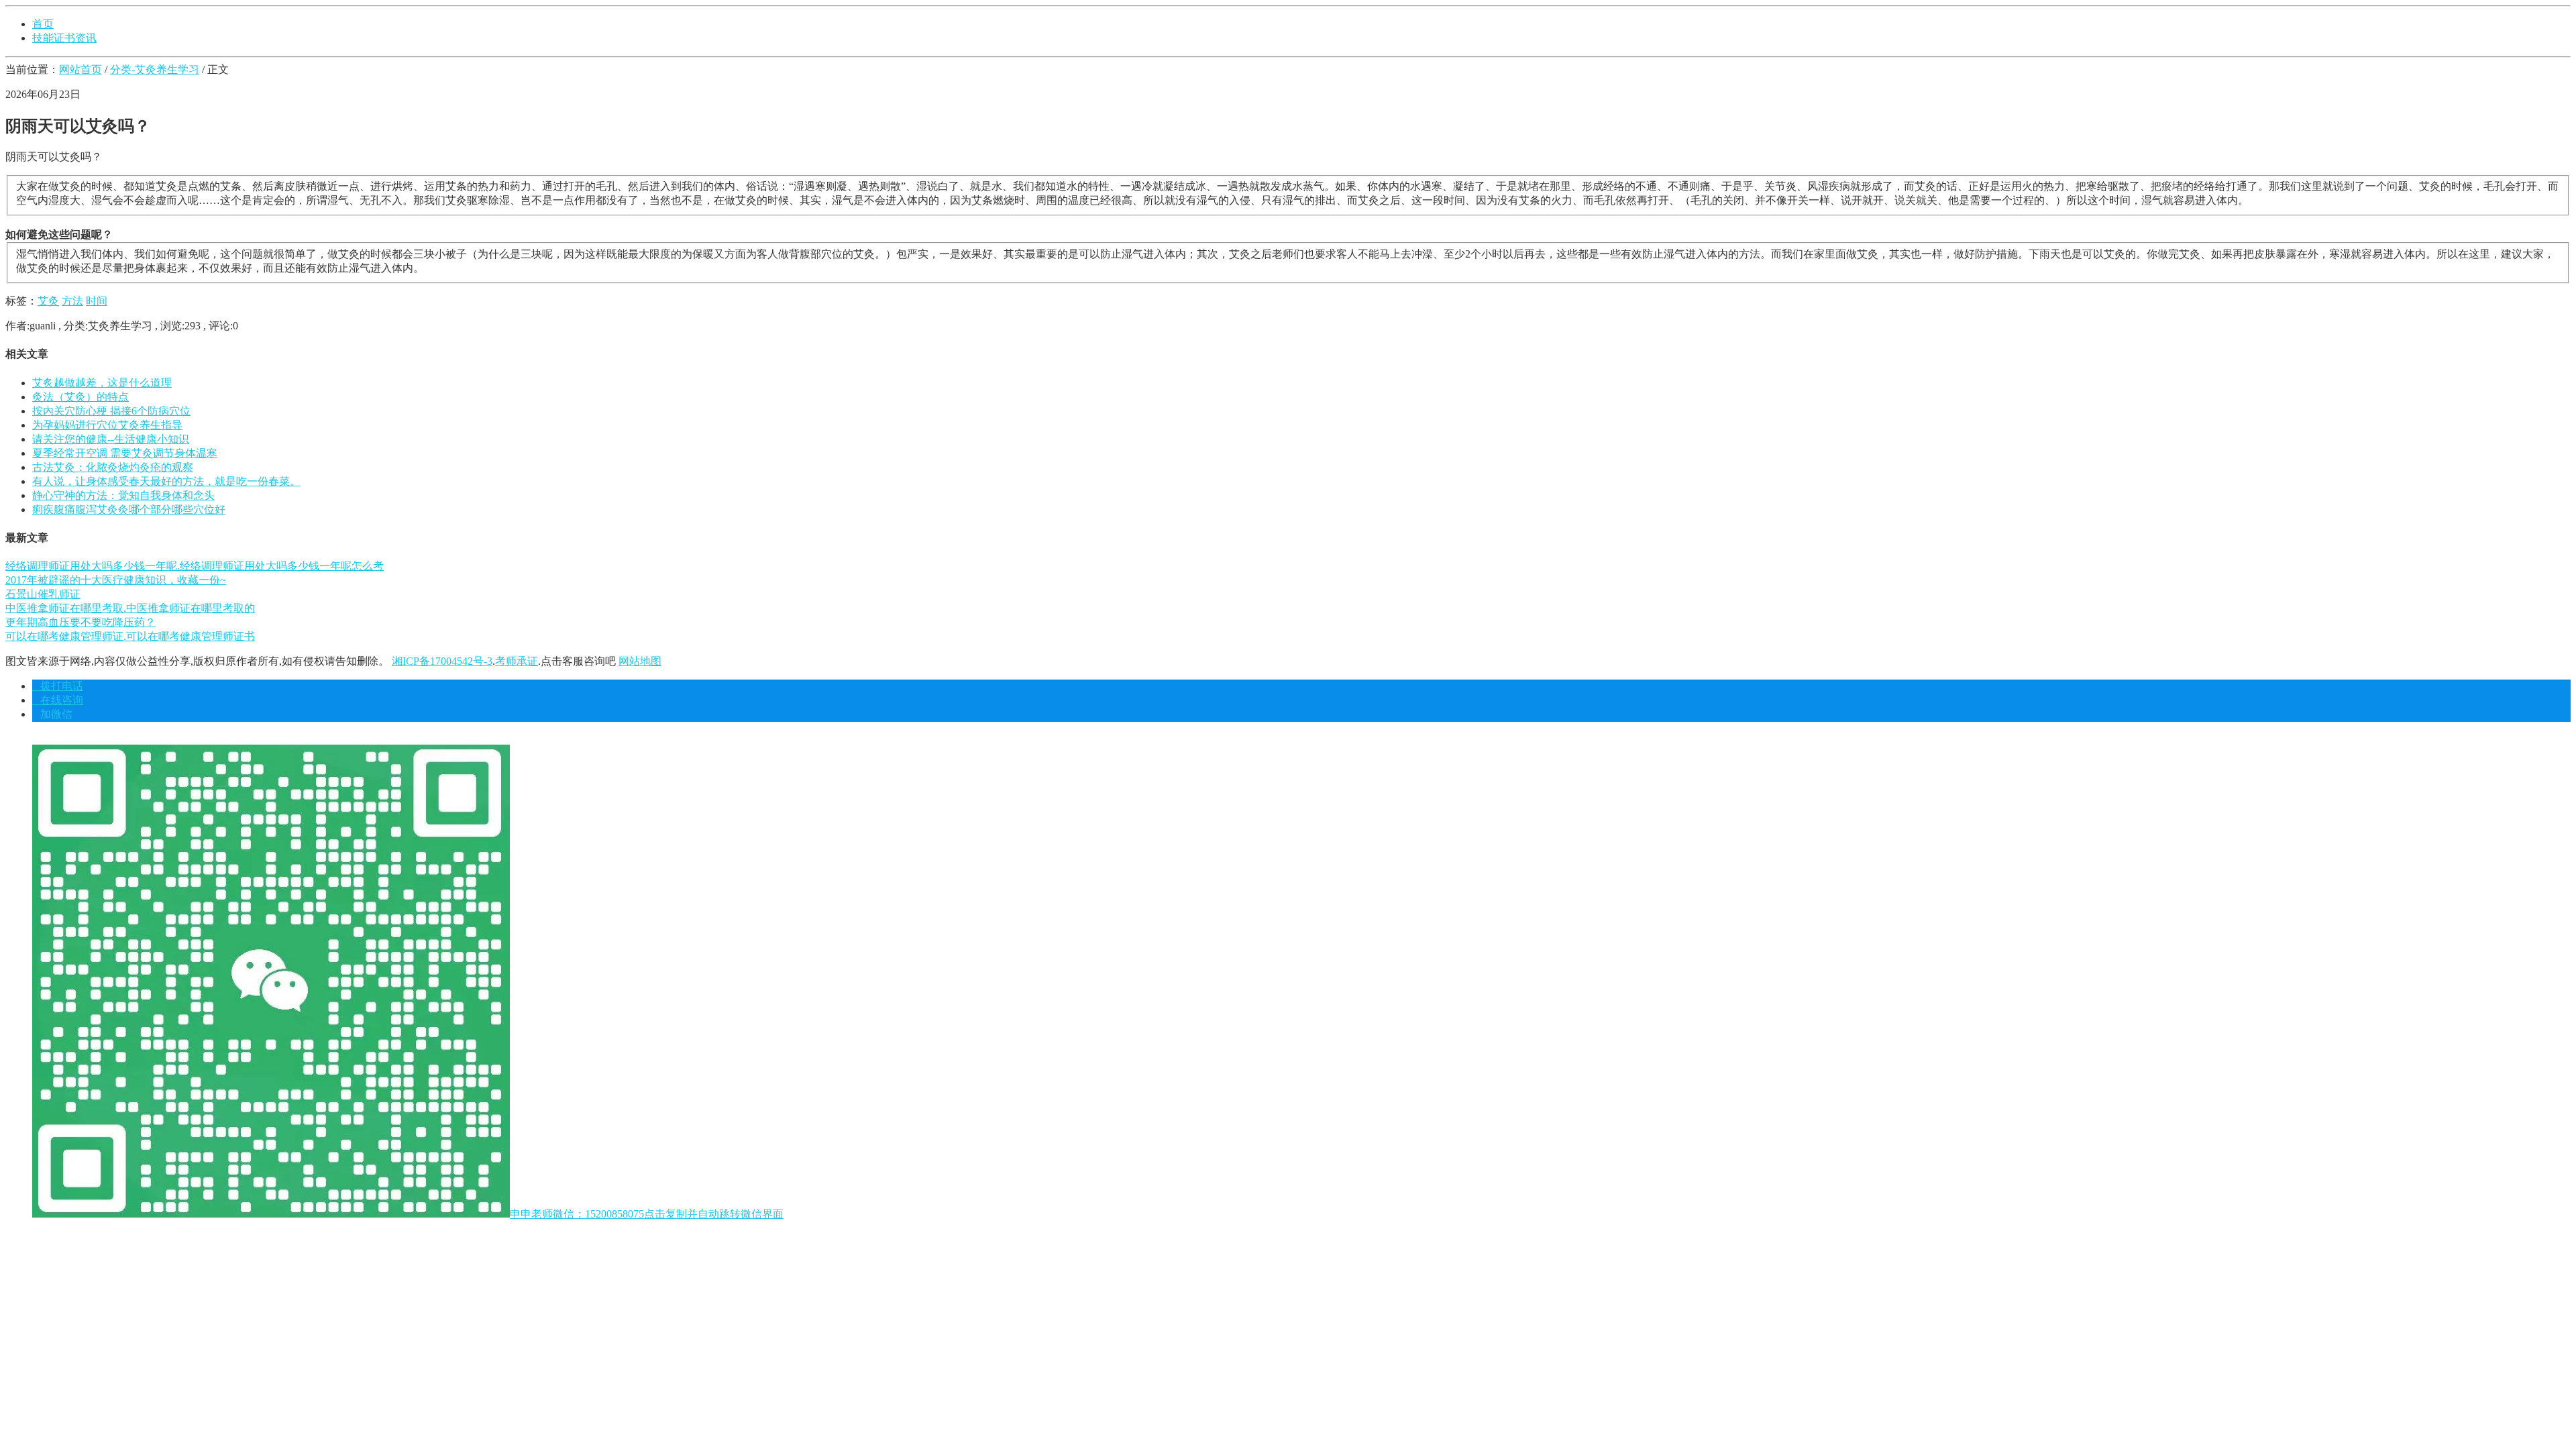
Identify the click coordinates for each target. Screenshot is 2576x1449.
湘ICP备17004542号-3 (442, 661)
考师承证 (517, 661)
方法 (72, 301)
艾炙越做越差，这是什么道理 (102, 383)
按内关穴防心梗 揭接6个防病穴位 (111, 411)
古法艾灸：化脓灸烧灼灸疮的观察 (113, 467)
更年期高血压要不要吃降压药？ (80, 622)
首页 (43, 24)
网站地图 (640, 661)
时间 (97, 301)
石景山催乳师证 (43, 594)
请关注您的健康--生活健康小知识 (111, 439)
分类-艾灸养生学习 (155, 69)
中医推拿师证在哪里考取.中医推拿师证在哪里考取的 (130, 608)
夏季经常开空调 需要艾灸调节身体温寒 (125, 453)
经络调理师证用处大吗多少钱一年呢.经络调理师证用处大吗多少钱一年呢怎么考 (195, 566)
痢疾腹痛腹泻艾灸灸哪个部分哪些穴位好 (129, 509)
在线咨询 (58, 700)
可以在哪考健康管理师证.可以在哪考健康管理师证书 (130, 636)
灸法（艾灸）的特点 (80, 397)
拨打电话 (58, 686)
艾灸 (48, 301)
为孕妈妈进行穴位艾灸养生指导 (107, 425)
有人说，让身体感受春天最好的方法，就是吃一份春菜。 (166, 481)
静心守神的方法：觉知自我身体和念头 (123, 495)
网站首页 (80, 69)
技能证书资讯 (64, 38)
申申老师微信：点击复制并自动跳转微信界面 (647, 1214)
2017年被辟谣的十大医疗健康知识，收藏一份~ (116, 580)
